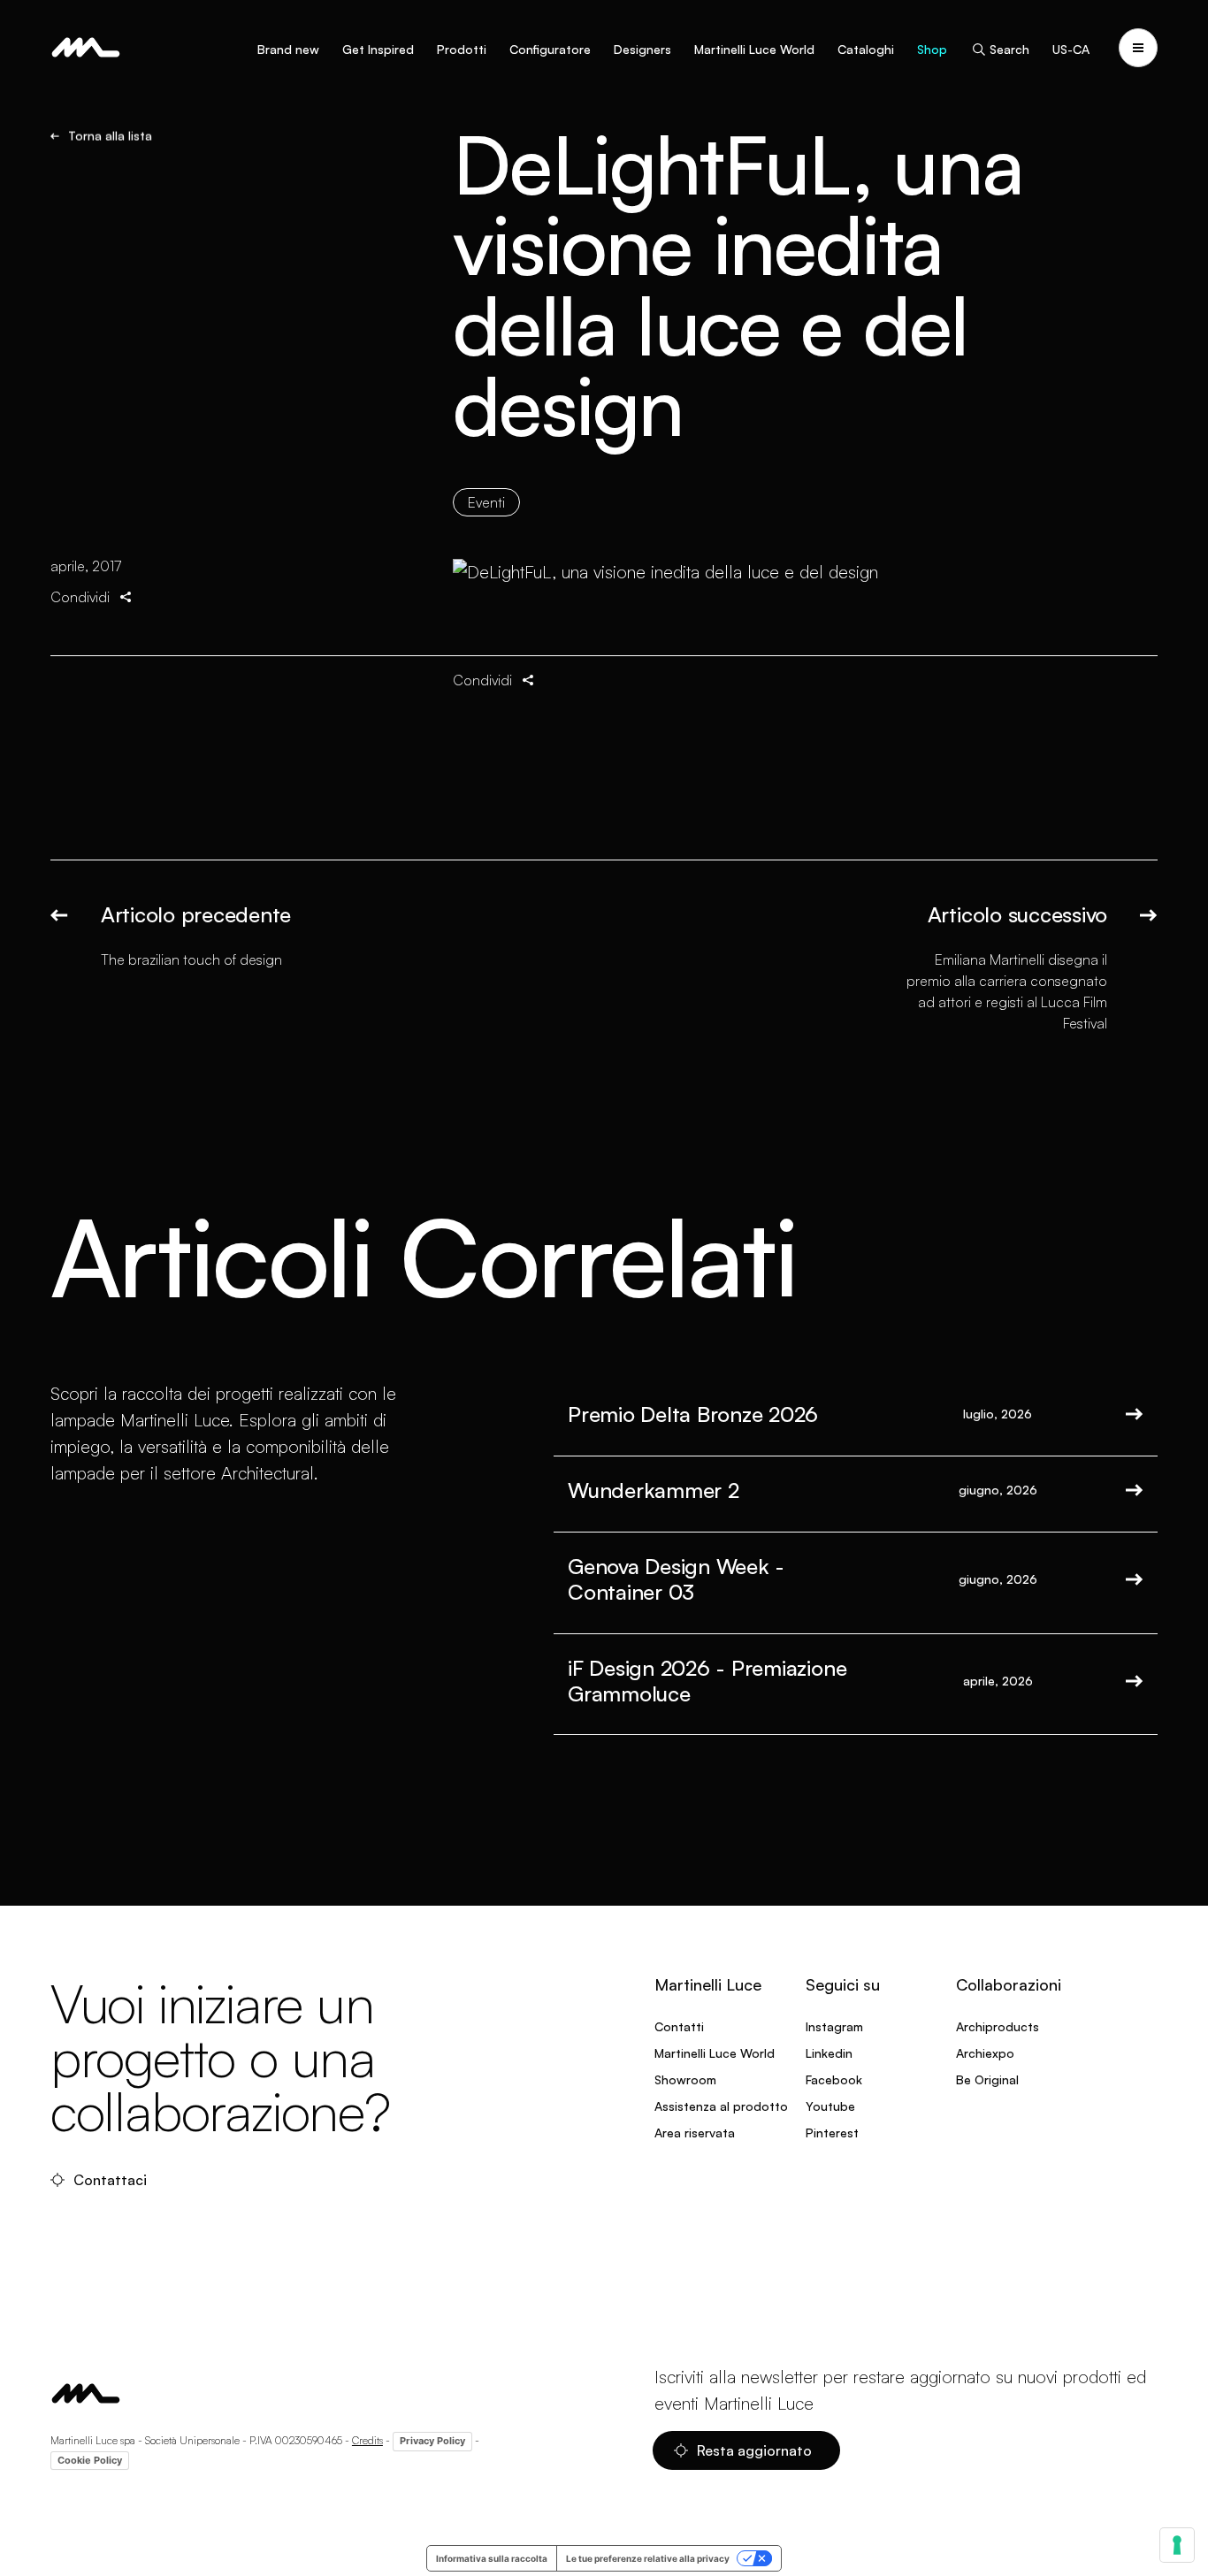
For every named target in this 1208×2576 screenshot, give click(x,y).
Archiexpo (985, 2053)
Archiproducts (998, 2026)
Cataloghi (866, 49)
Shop (932, 49)
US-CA (1071, 49)
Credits (367, 2440)
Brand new (288, 49)
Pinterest (832, 2133)
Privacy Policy (432, 2441)
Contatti (679, 2026)
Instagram (834, 2026)
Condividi (80, 597)
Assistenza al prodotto (721, 2106)
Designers (642, 49)
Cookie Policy (90, 2460)
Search (1009, 49)
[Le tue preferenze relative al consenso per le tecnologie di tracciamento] (1177, 2545)
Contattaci (110, 2180)
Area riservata (695, 2133)
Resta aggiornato (754, 2450)
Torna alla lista (110, 136)
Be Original (987, 2079)
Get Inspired (378, 49)
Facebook (834, 2079)
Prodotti (462, 49)
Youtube (830, 2106)
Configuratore (550, 49)
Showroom (685, 2079)
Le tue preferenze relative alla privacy (648, 2558)
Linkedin (829, 2053)
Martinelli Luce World (754, 49)
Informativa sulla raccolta (492, 2558)
